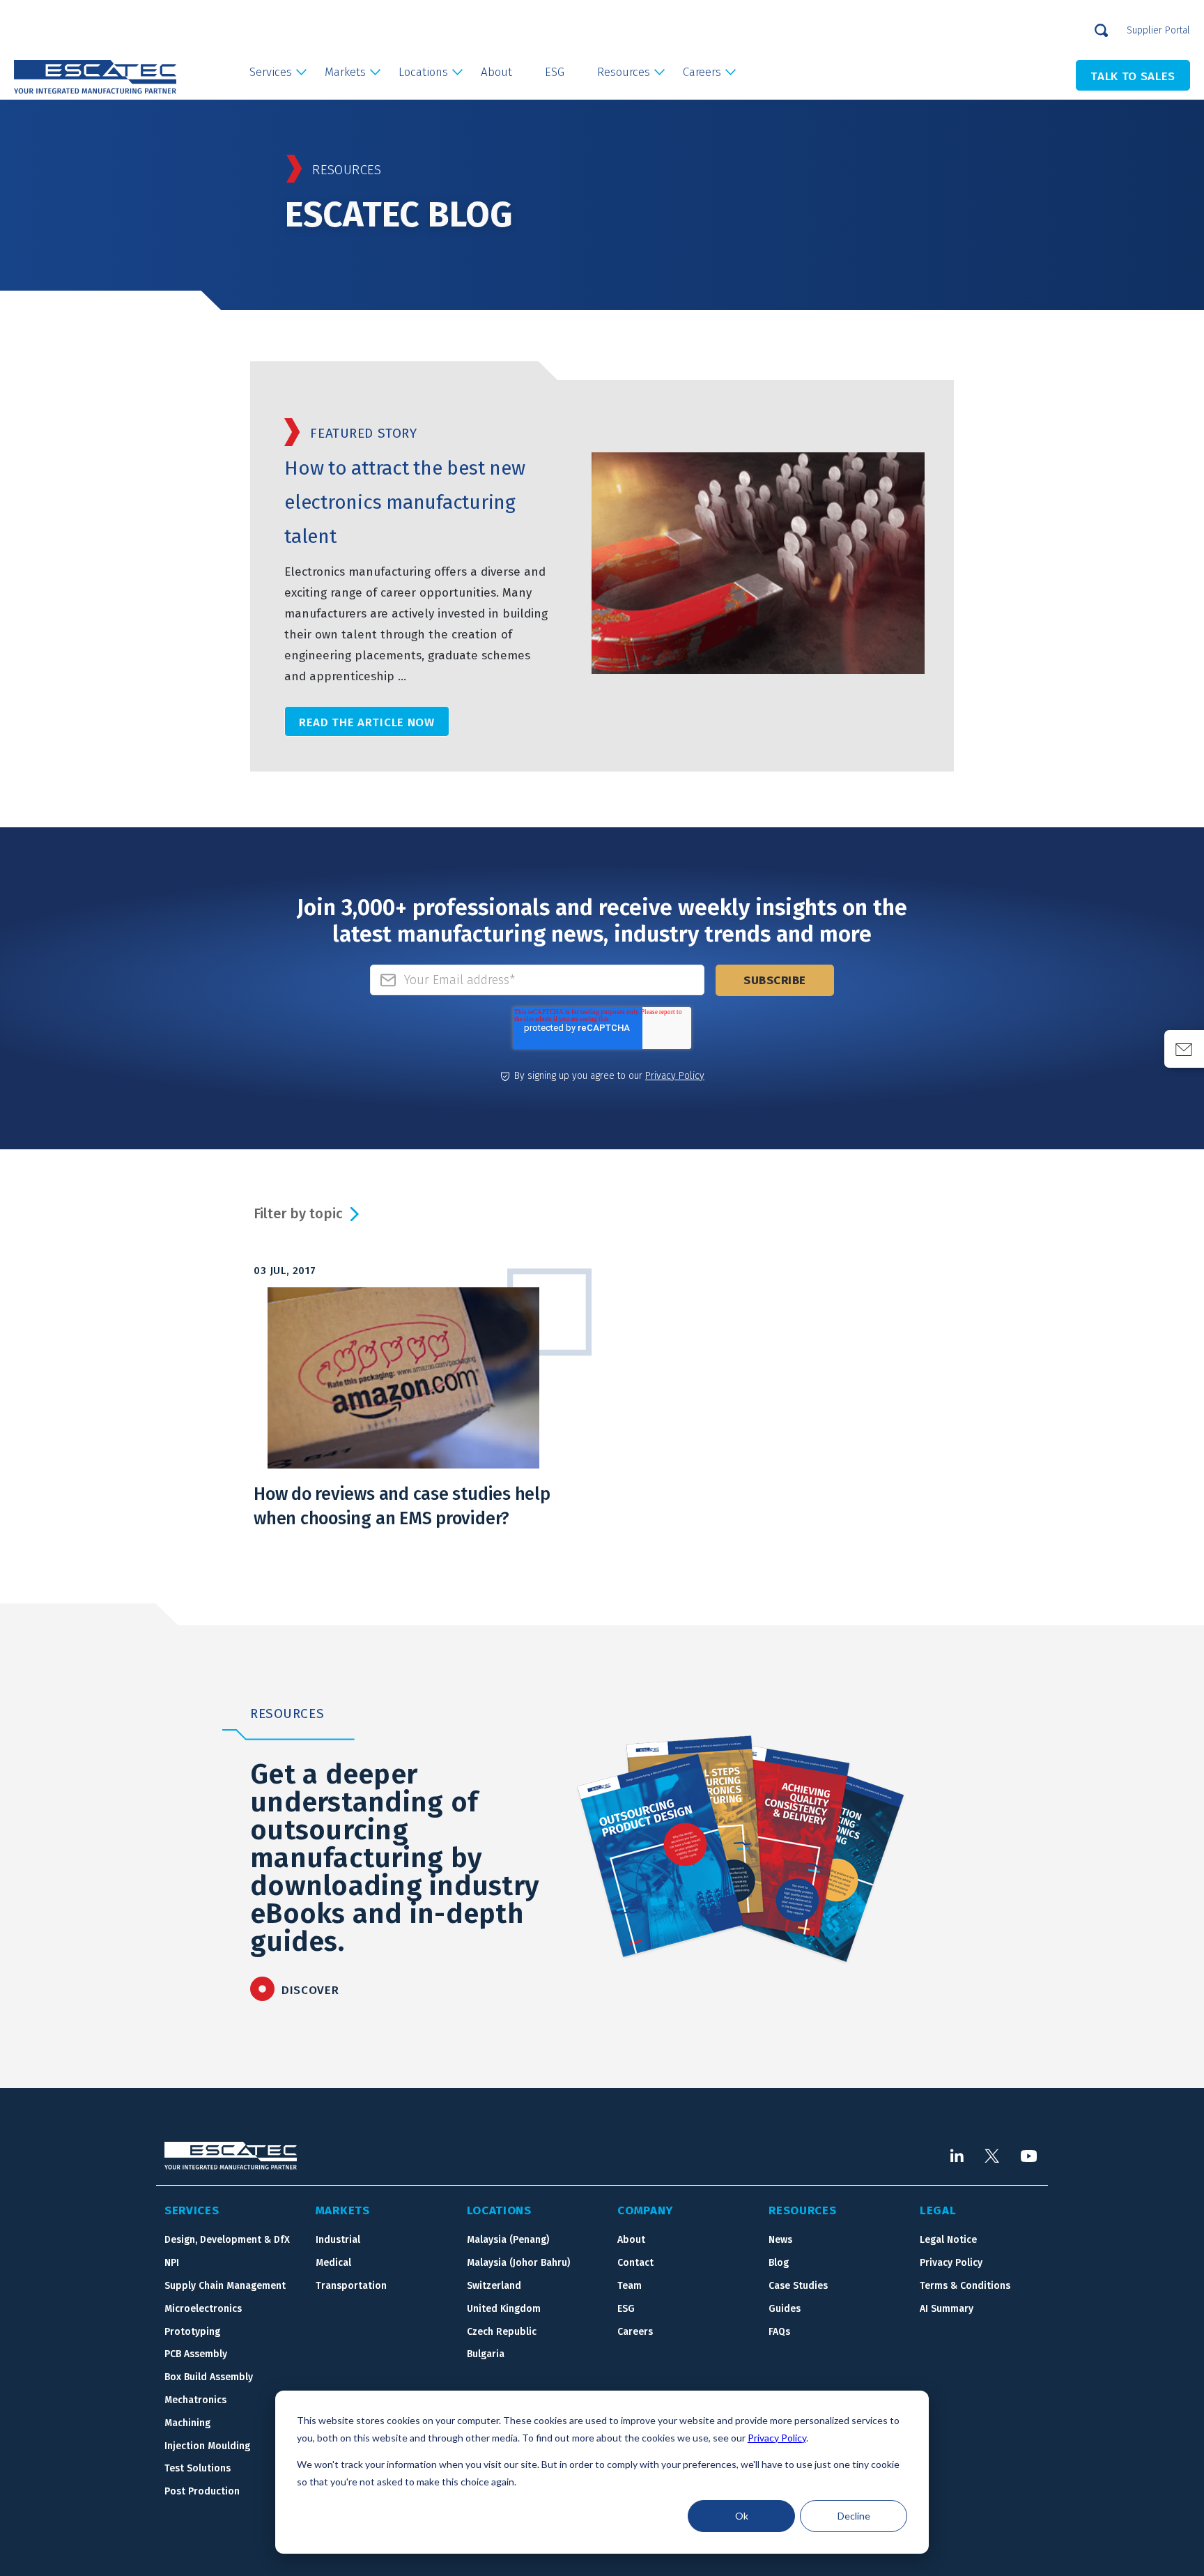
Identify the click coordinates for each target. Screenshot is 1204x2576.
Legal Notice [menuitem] (948, 2240)
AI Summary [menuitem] (947, 2309)
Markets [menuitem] (345, 72)
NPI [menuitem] (172, 2263)
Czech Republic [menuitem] (502, 2332)
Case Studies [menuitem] (798, 2286)
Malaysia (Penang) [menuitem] (508, 2240)
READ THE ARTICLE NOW (367, 722)
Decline (854, 2516)
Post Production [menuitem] (202, 2491)
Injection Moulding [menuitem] (207, 2446)
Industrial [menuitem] (338, 2240)
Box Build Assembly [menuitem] (209, 2377)
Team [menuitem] (630, 2286)
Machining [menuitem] (187, 2423)
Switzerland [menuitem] (494, 2286)
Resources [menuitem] (624, 72)
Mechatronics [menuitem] (195, 2400)
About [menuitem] (496, 72)
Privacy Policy (777, 2438)
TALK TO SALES (1133, 76)
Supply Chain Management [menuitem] (225, 2286)
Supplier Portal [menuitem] (1158, 30)
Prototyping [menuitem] (192, 2332)
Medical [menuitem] (333, 2263)
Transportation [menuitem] (351, 2286)
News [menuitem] (780, 2240)
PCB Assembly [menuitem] (196, 2354)
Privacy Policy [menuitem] (951, 2263)
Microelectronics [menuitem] (203, 2309)
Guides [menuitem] (785, 2309)
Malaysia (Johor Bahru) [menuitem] (518, 2263)
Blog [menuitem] (779, 2263)
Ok (742, 2516)
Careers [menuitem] (702, 72)
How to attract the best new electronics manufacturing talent (404, 502)
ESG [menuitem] (555, 72)
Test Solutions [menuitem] (198, 2468)
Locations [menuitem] (423, 72)
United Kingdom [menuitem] (504, 2309)
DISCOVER (310, 1990)
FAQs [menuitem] (779, 2332)
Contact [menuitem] (635, 2263)
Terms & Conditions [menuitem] (965, 2286)
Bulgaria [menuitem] (486, 2354)
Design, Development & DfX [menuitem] (227, 2240)
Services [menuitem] (271, 72)
